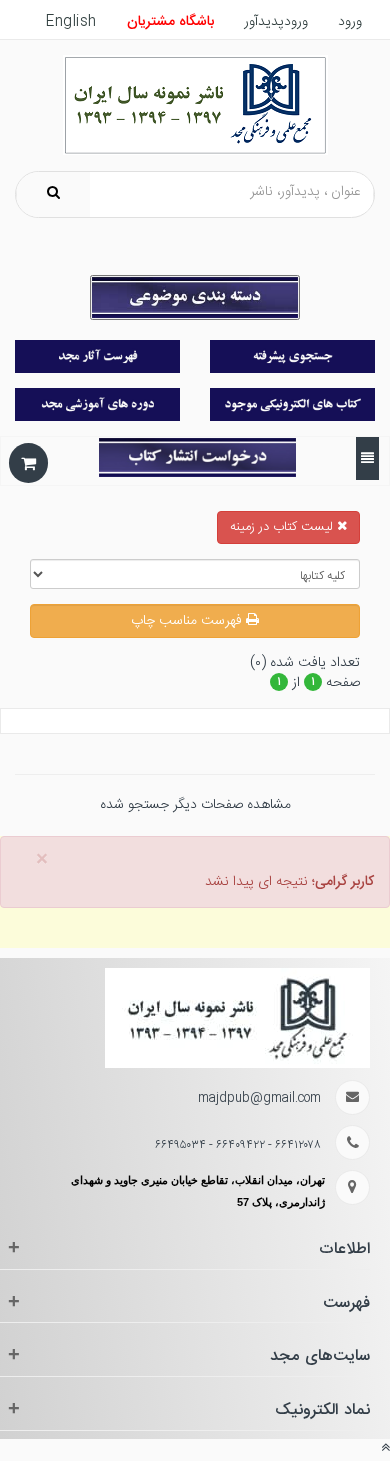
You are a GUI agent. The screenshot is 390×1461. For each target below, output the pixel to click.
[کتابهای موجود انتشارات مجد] (97, 356)
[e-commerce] (195, 106)
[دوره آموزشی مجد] (97, 404)
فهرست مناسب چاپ (188, 621)
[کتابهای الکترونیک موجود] (292, 404)
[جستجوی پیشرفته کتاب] (292, 356)
